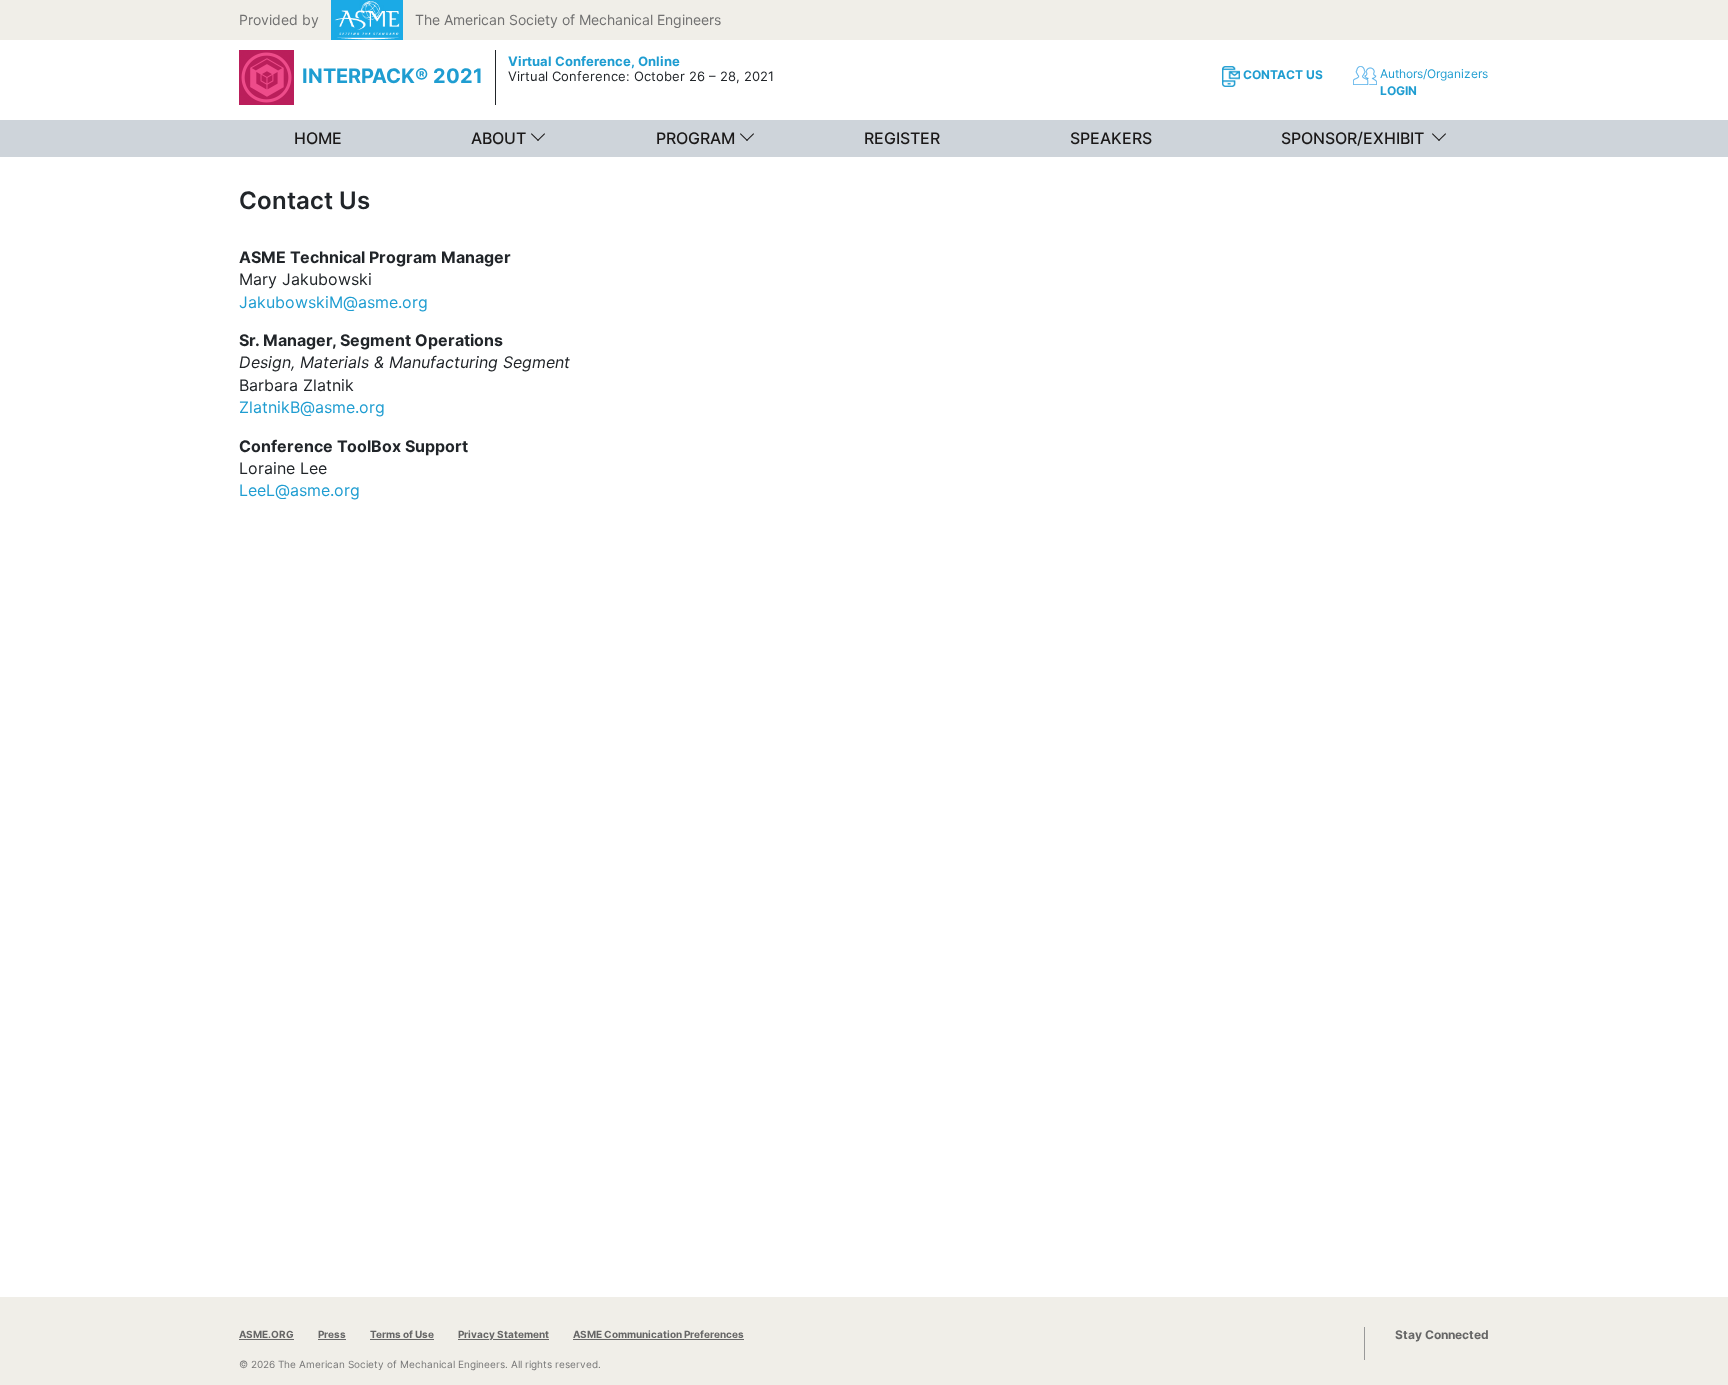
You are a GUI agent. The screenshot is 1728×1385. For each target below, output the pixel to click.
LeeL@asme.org (299, 490)
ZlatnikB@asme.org (312, 407)
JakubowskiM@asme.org (333, 302)
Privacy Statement (503, 1334)
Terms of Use (402, 1334)
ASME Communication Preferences (658, 1334)
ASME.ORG (266, 1334)
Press (332, 1334)
